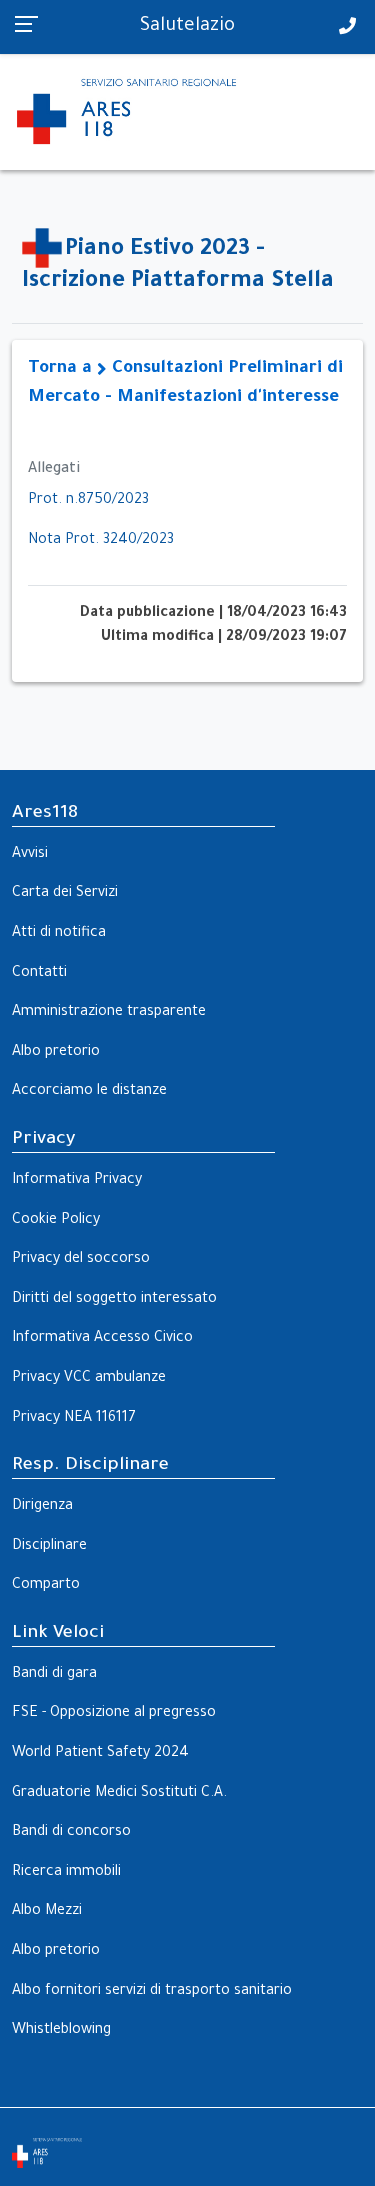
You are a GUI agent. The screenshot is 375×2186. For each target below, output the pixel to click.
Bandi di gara (54, 1675)
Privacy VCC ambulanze (89, 1379)
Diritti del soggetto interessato (114, 1300)
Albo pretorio (56, 1053)
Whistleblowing (61, 2031)
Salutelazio (187, 27)
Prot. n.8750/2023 (88, 501)
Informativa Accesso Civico (102, 1339)
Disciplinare (49, 1547)
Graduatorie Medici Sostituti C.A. (119, 1794)
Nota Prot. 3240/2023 (101, 541)
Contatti (39, 974)
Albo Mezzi (47, 1912)
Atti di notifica (59, 934)
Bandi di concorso (71, 1833)
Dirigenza (42, 1507)
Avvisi (30, 855)
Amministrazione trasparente (109, 1013)
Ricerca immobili (66, 1873)
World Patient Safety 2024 (100, 1754)
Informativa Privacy (77, 1181)
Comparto (46, 1586)
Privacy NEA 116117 (74, 1419)
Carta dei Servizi (65, 894)
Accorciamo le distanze (89, 1092)
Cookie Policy (56, 1221)
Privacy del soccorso (81, 1260)
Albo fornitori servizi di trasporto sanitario (152, 1992)
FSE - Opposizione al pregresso (114, 1714)
